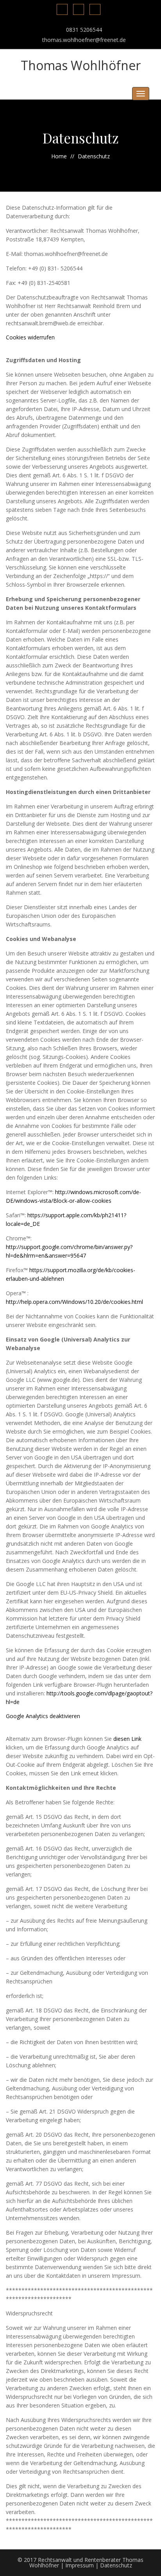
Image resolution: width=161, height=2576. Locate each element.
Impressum (80, 2565)
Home (59, 156)
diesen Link (127, 1739)
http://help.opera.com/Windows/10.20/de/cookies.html (74, 1302)
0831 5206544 (84, 30)
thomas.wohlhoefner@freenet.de (84, 40)
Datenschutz (116, 2565)
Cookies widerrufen (30, 337)
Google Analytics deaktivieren (43, 1716)
